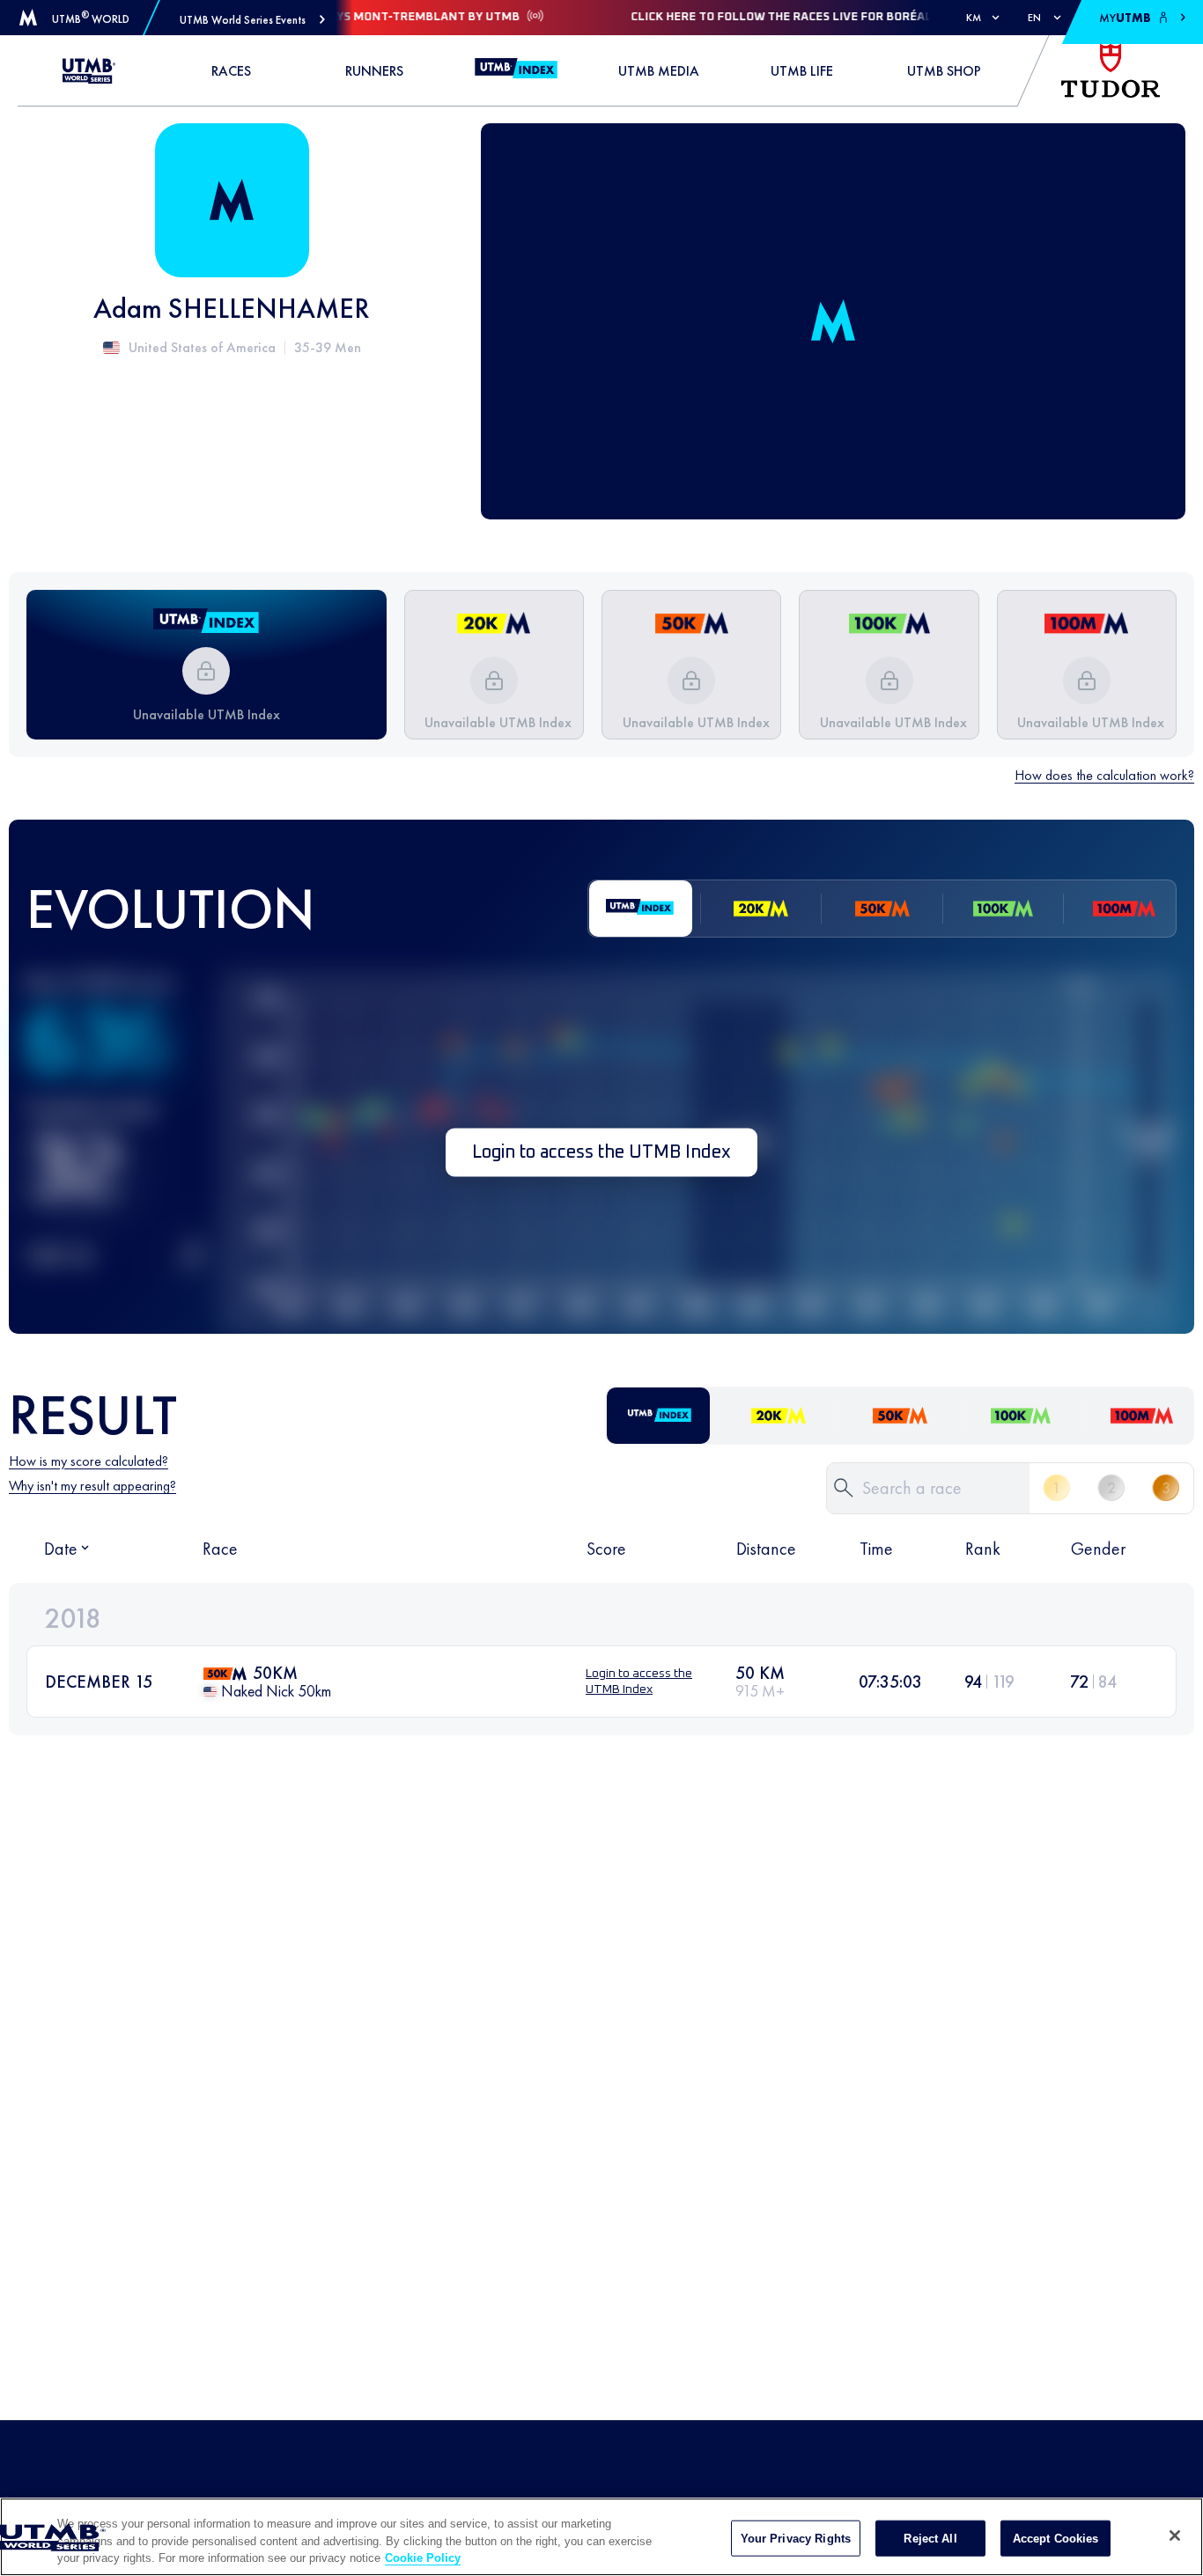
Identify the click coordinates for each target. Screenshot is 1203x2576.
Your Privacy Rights (796, 2538)
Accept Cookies (1056, 2538)
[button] (252, 20)
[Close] (1175, 2536)
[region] (601, 2537)
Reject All (930, 2538)
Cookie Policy (423, 2558)
